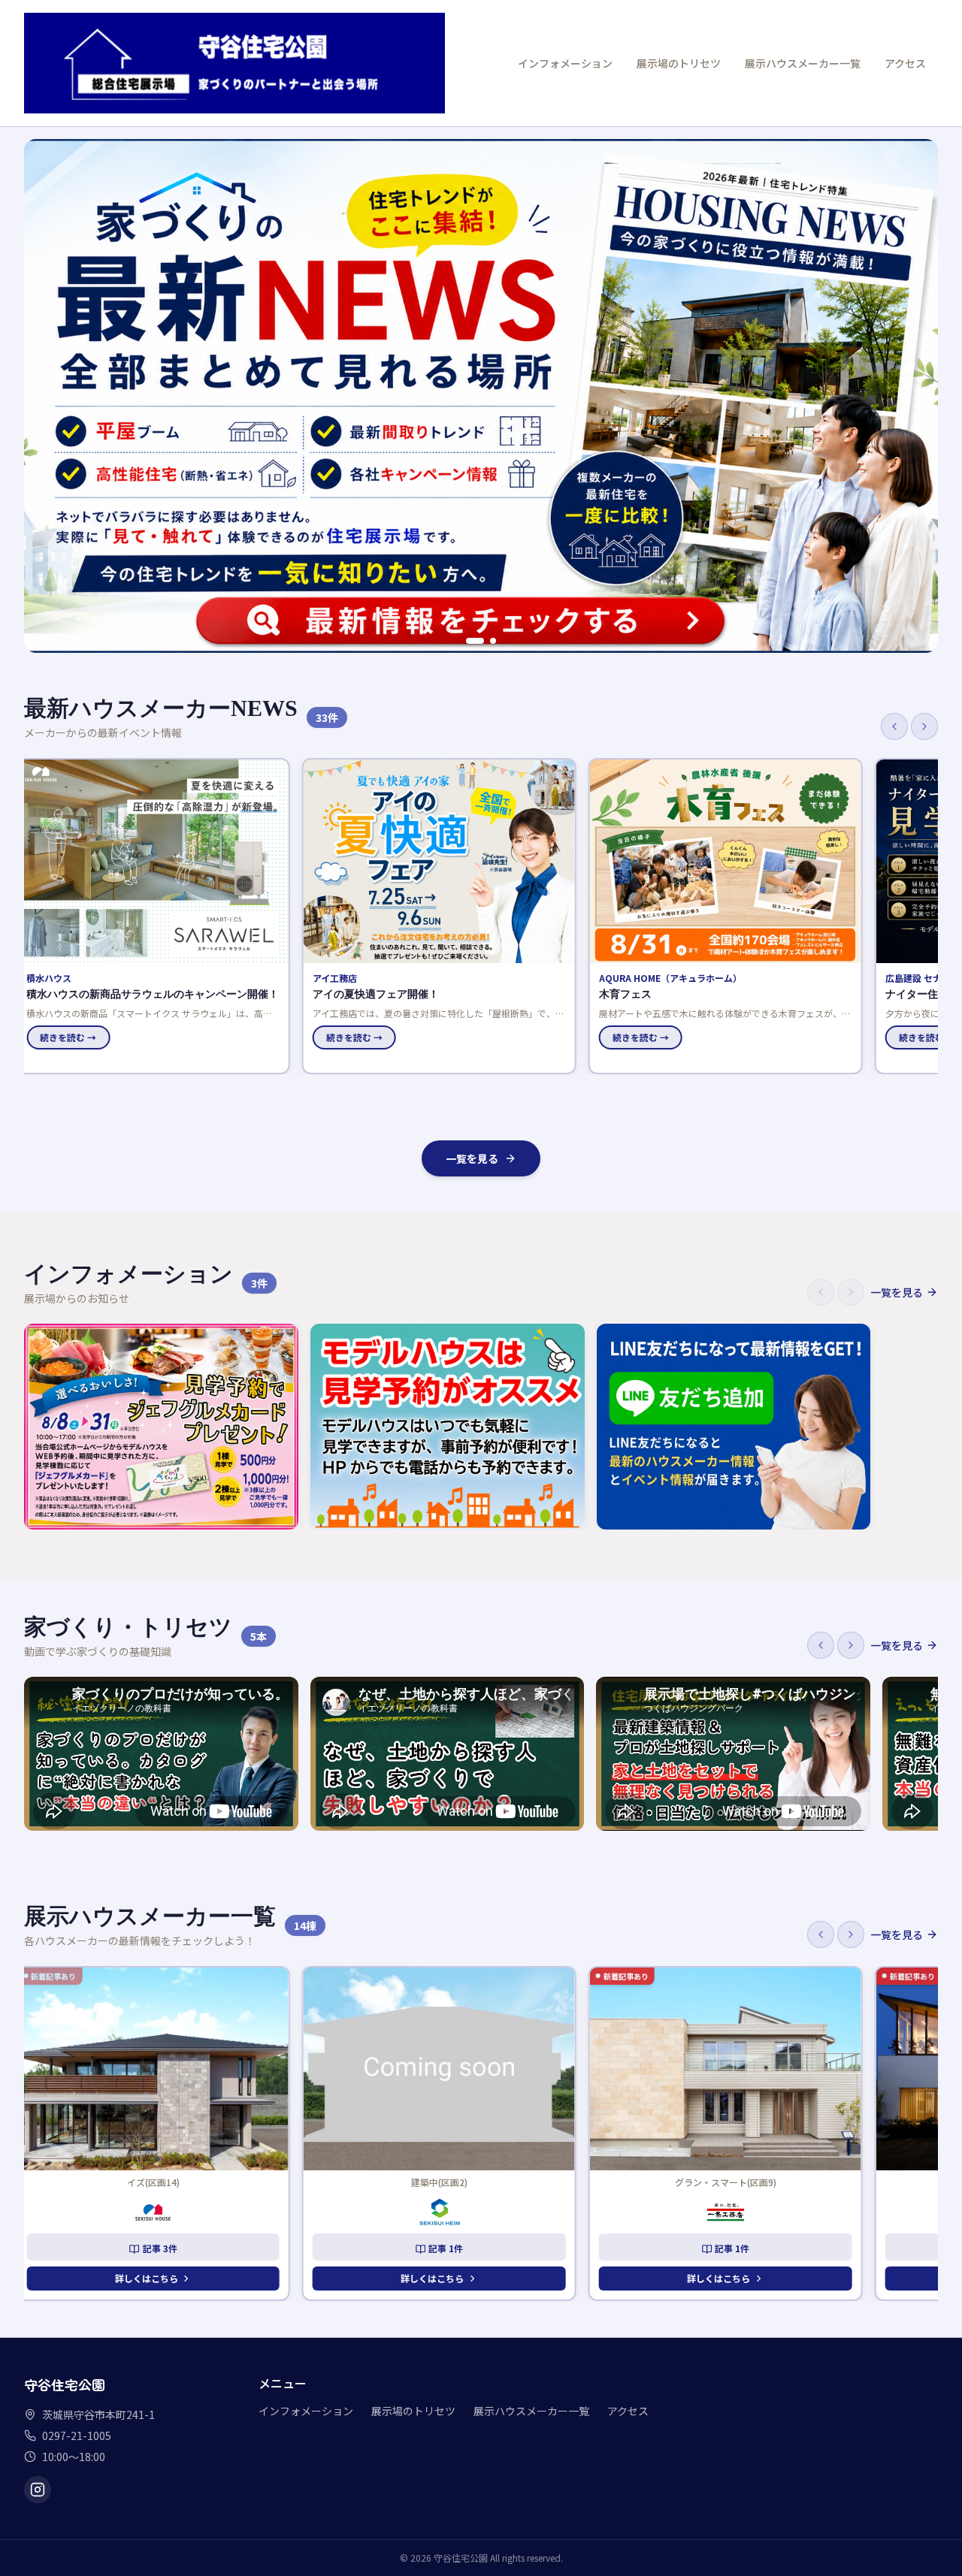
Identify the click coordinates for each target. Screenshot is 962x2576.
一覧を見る (472, 1158)
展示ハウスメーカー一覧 (803, 63)
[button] (161, 916)
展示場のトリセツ (679, 63)
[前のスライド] (44, 396)
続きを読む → (76, 1037)
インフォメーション (565, 63)
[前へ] (894, 726)
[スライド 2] (493, 641)
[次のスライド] (918, 396)
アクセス (905, 63)
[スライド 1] (475, 641)
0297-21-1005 (77, 2436)
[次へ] (924, 726)
